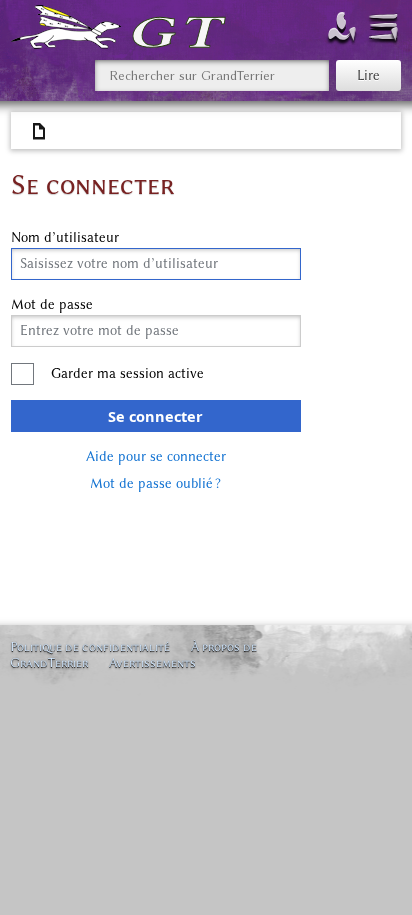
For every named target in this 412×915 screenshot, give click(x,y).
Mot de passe (52, 305)
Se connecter (155, 416)
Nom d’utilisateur (65, 238)
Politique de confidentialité (90, 646)
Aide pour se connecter (156, 456)
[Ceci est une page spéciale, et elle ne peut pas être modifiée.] (40, 132)
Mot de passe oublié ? (155, 483)
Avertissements (152, 662)
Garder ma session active (127, 373)
